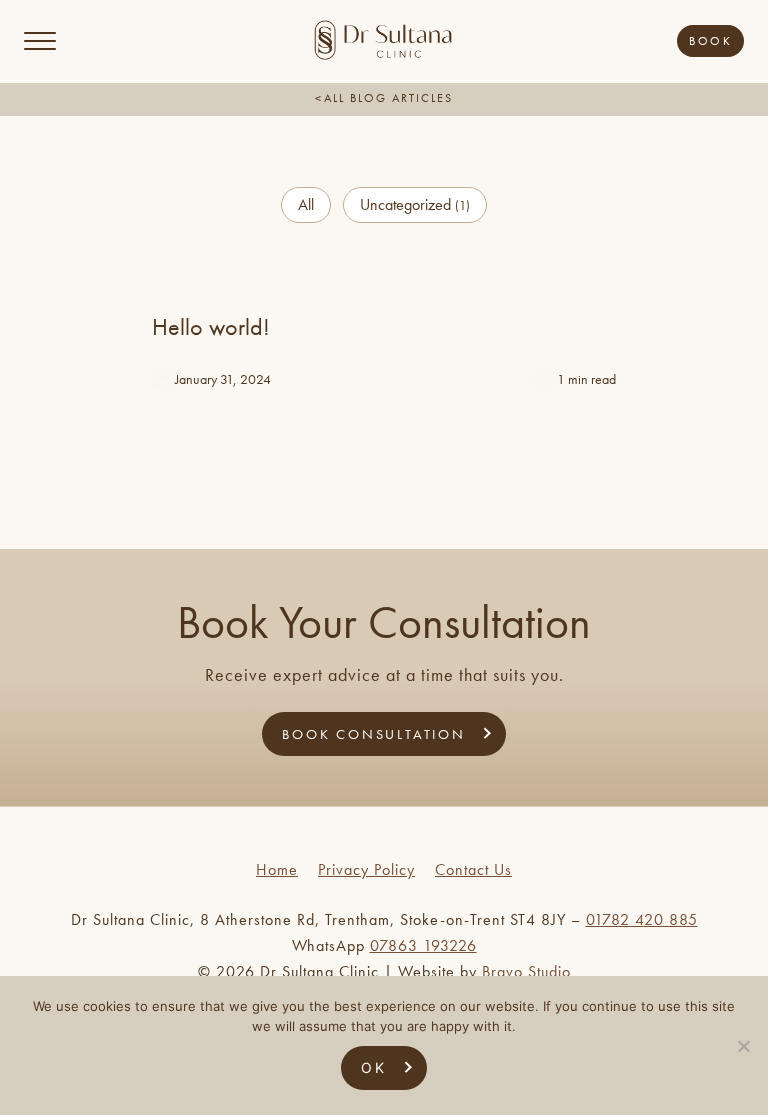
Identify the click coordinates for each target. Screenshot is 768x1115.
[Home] (383, 56)
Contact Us (473, 869)
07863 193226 (423, 945)
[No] (743, 1046)
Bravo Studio (526, 971)
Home (277, 869)
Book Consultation (374, 734)
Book (710, 41)
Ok (374, 1067)
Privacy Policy (366, 869)
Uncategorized (415, 204)
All (306, 204)
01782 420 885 (642, 919)
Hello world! (211, 326)
